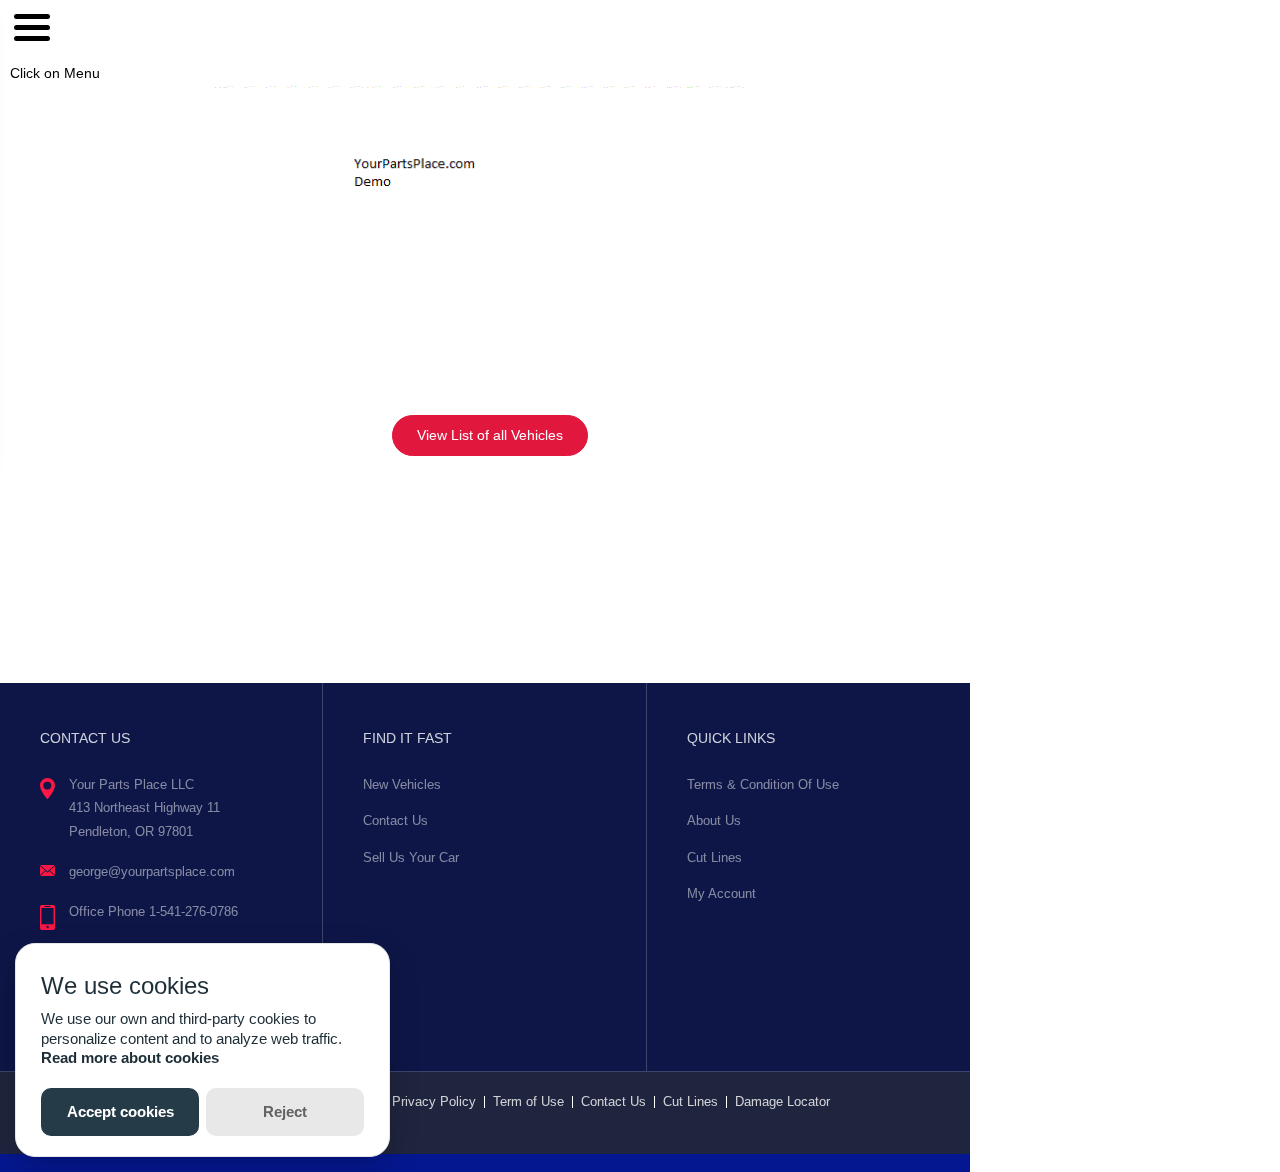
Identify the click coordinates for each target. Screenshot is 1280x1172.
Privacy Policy (434, 1101)
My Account (721, 893)
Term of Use (528, 1101)
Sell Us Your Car (411, 857)
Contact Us (395, 820)
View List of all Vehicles (490, 435)
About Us (714, 820)
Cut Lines (714, 857)
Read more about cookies (130, 1057)
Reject (285, 1111)
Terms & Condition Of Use (763, 784)
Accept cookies (120, 1111)
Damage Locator (782, 1101)
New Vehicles (402, 784)
